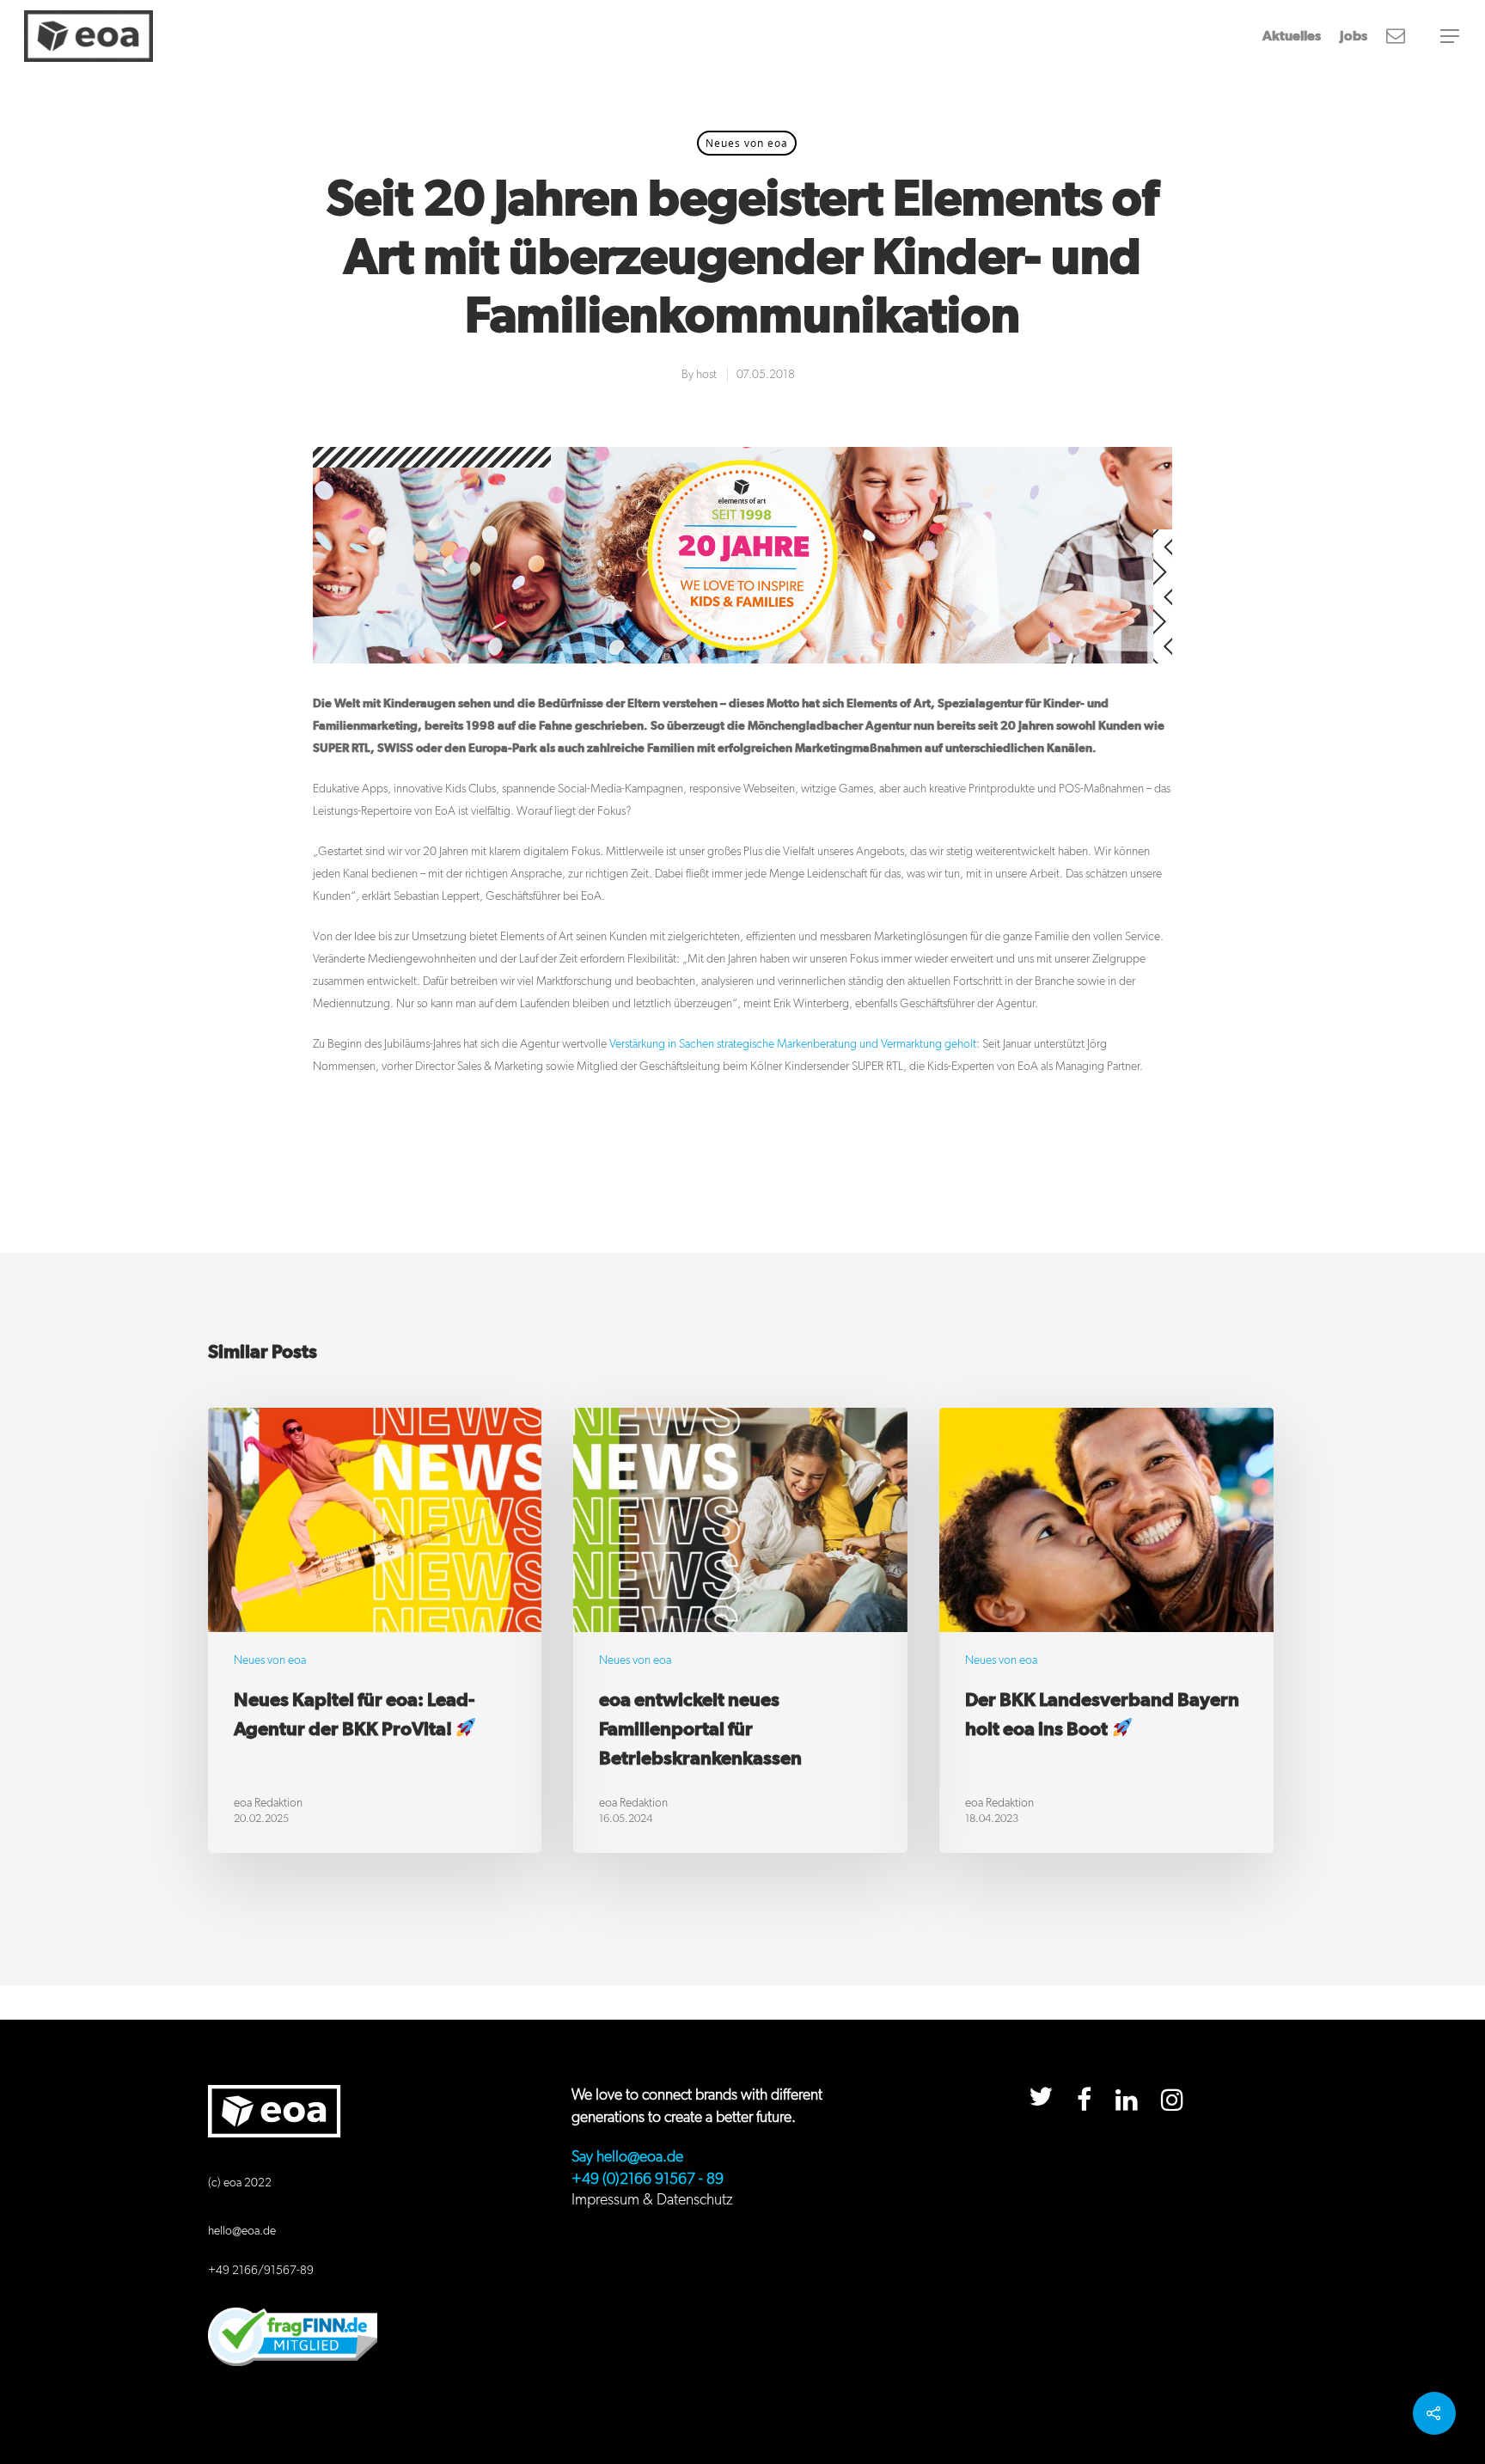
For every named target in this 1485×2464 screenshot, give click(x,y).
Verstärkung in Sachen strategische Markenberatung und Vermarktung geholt (793, 1044)
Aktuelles (1292, 36)
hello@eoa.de (242, 2231)
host (706, 375)
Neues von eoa (747, 143)
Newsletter (1396, 36)
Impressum (605, 2200)
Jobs (1354, 36)
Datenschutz (695, 2200)
